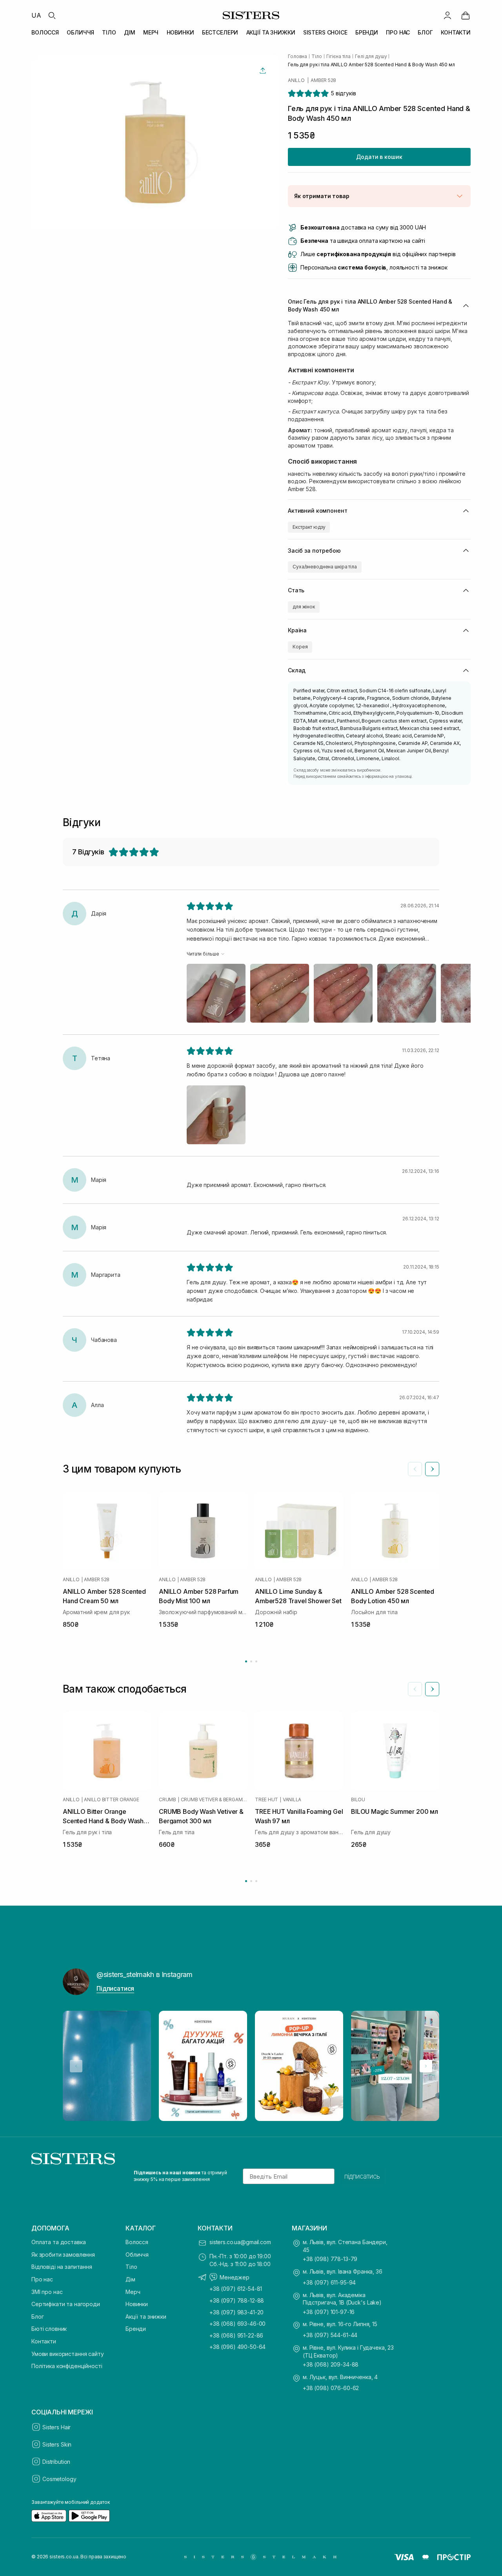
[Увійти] (447, 15)
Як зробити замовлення (63, 2255)
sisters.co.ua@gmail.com (240, 2242)
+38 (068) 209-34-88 (331, 2364)
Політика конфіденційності (67, 2366)
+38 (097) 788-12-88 (237, 2300)
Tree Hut (266, 1800)
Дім (130, 2279)
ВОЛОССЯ (45, 32)
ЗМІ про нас (47, 2292)
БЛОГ (425, 32)
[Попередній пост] (76, 2066)
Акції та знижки (146, 2317)
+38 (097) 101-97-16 (329, 2312)
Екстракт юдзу (309, 527)
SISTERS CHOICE (325, 32)
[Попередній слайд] (415, 1469)
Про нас (42, 2279)
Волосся (137, 2242)
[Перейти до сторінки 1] (246, 1661)
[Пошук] (52, 15)
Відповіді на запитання (62, 2267)
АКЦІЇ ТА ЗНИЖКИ (271, 32)
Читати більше (203, 954)
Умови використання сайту (68, 2354)
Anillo (296, 80)
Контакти (44, 2341)
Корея (300, 647)
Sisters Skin (57, 2444)
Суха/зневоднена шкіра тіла (325, 567)
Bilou (358, 1800)
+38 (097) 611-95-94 (329, 2282)
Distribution (56, 2462)
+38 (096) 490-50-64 (237, 2347)
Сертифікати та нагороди (66, 2304)
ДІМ (130, 32)
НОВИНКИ (180, 32)
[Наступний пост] (426, 2066)
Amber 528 (323, 80)
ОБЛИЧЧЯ (80, 32)
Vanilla (292, 1800)
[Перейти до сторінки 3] (256, 1661)
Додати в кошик (379, 157)
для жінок (304, 607)
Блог (37, 2317)
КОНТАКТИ (456, 32)
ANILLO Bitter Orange (111, 1800)
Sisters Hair (56, 2427)
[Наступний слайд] (432, 1469)
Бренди (136, 2329)
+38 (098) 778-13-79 (330, 2259)
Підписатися (115, 1988)
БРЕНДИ (367, 32)
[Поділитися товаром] (263, 71)
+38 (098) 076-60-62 (331, 2388)
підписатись (362, 2176)
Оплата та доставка (58, 2242)
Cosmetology (59, 2479)
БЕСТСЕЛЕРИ (220, 32)
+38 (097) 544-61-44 (330, 2335)
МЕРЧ (151, 32)
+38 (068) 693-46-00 (237, 2324)
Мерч (133, 2292)
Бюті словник (49, 2329)
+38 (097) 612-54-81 (236, 2289)
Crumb (167, 1800)
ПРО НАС (398, 32)
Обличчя (137, 2255)
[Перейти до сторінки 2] (251, 1661)
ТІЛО (109, 32)
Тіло (131, 2267)
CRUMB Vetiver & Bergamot (214, 1800)
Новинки (137, 2304)
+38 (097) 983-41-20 (236, 2312)
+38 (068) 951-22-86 (236, 2335)
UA (36, 15)
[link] (466, 15)
